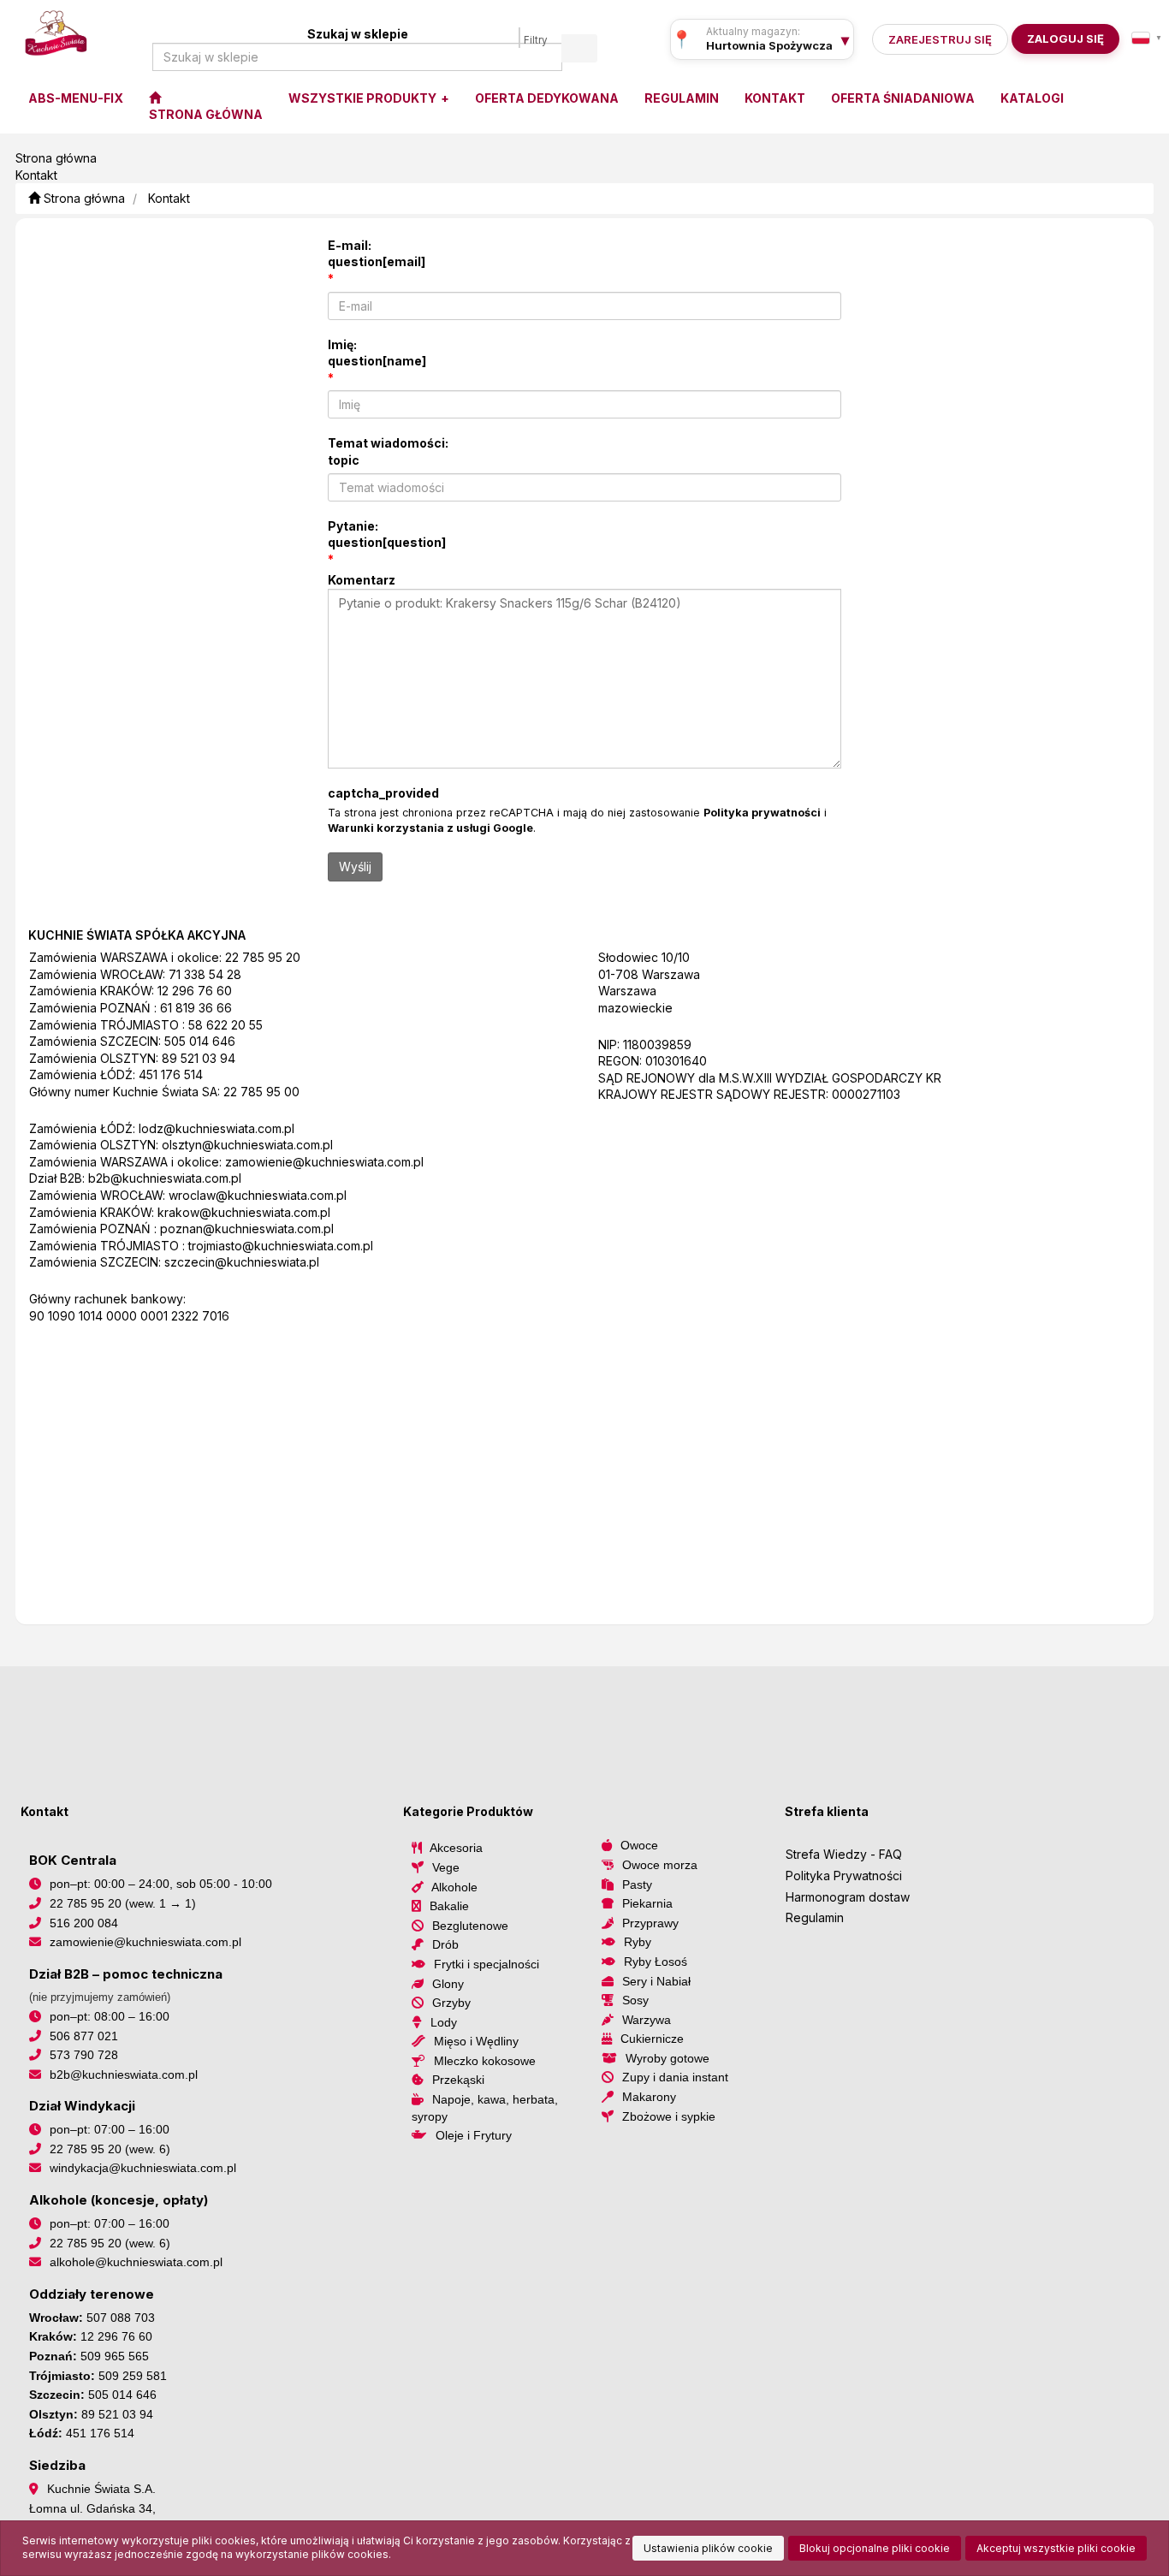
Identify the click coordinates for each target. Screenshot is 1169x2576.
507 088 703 (121, 2318)
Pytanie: (387, 534)
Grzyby (451, 2003)
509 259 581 (133, 2376)
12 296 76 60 (195, 991)
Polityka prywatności (762, 813)
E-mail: (377, 254)
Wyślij (355, 867)
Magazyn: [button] (769, 45)
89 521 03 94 (199, 1058)
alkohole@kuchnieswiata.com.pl (136, 2262)
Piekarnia (647, 1903)
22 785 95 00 (261, 1092)
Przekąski (458, 2080)
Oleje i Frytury (474, 2135)
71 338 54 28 (205, 974)
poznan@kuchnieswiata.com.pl (247, 1229)
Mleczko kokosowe (485, 2061)
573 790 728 (84, 2055)
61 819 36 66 (196, 1008)
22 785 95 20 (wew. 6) (110, 2149)
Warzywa (647, 2020)
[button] (1147, 38)
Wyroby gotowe (668, 2058)
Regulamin (815, 1917)
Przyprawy (650, 1923)
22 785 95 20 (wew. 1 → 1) (123, 1903)
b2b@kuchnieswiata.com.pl (165, 1178)
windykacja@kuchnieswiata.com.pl (143, 2168)
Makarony (649, 2097)
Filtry (536, 40)
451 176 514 (171, 1074)
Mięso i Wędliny (476, 2041)
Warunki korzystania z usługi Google (430, 828)
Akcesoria (456, 1848)
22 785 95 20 (263, 957)
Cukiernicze (652, 2039)
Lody (444, 2022)
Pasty (637, 1885)
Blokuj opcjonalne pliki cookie (875, 2548)
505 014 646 (200, 1041)
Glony (448, 1984)
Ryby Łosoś (656, 1962)
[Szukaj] (579, 48)
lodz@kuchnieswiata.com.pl (217, 1128)
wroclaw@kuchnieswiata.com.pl (258, 1195)
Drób (445, 1944)
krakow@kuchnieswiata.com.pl (244, 1212)
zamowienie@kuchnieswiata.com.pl (324, 1162)
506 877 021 (84, 2036)
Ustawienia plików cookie (708, 2548)
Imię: (377, 353)
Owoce (639, 1845)
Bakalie (449, 1906)
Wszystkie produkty (364, 98)
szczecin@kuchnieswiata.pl (242, 1262)
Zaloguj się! (1060, 39)
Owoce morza (660, 1865)
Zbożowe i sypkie (669, 2116)
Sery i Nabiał (656, 1981)
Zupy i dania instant (675, 2077)
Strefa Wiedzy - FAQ (844, 1854)
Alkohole (454, 1887)
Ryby (638, 1942)
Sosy (635, 2000)
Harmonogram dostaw (848, 1897)
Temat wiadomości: (388, 451)
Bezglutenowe (470, 1926)
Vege (446, 1867)
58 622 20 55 (225, 1025)
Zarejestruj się (940, 39)
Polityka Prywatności (844, 1876)
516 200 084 (84, 1923)
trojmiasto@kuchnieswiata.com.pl (281, 1246)
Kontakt (169, 198)
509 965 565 (115, 2356)
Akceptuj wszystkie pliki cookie (1056, 2548)
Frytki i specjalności (487, 1964)
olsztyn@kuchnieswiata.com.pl (247, 1145)
